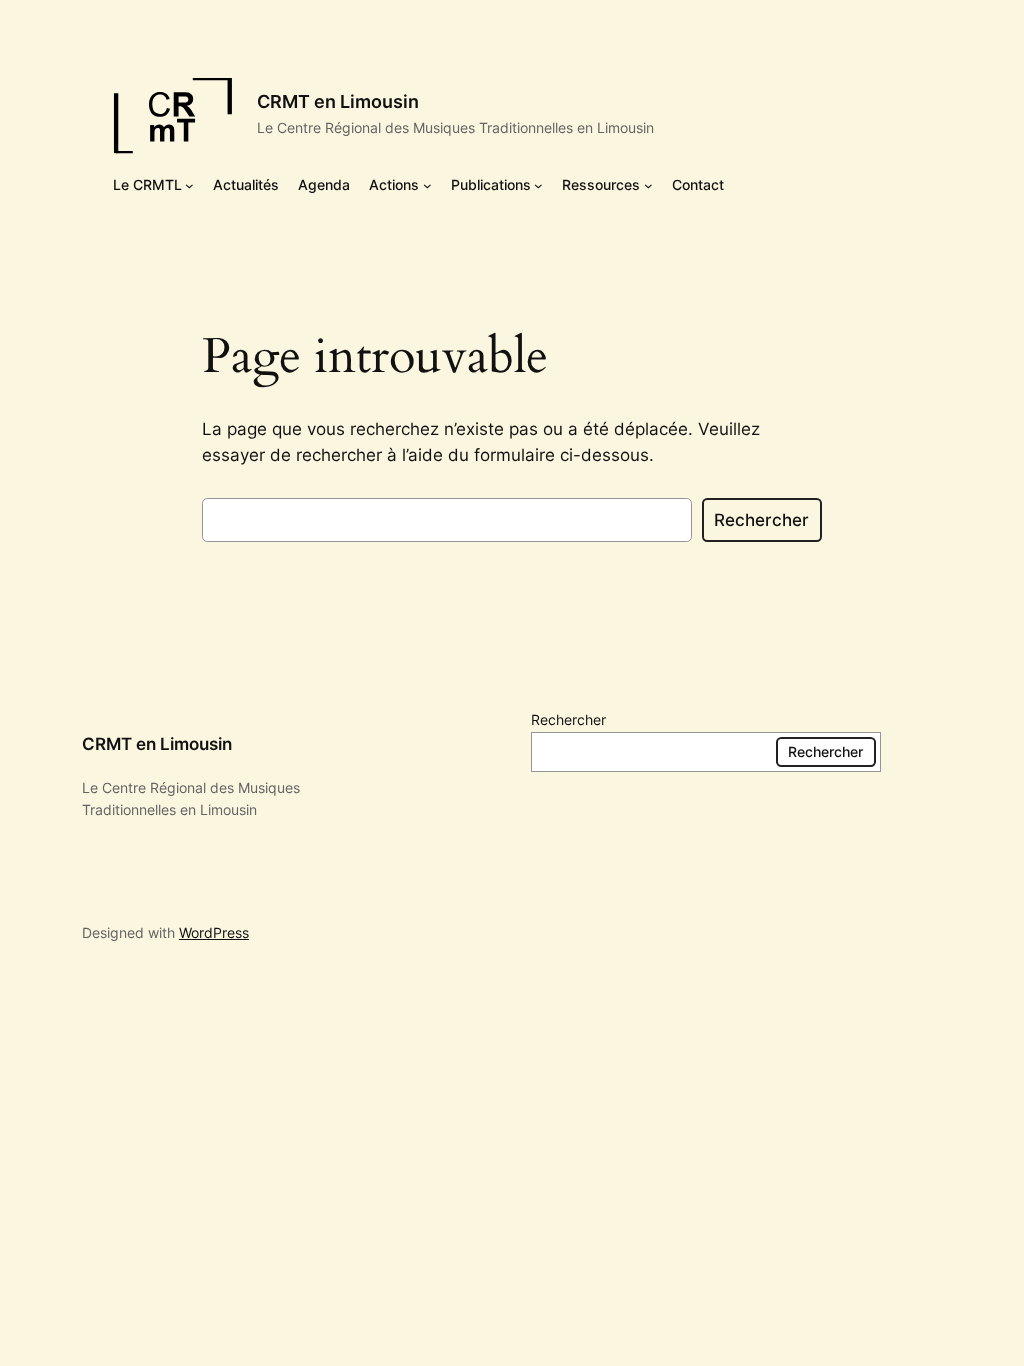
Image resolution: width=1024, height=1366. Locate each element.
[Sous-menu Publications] (538, 184)
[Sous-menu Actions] (427, 184)
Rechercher (761, 520)
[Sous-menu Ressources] (648, 184)
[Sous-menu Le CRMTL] (189, 184)
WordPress (214, 932)
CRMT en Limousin (338, 101)
